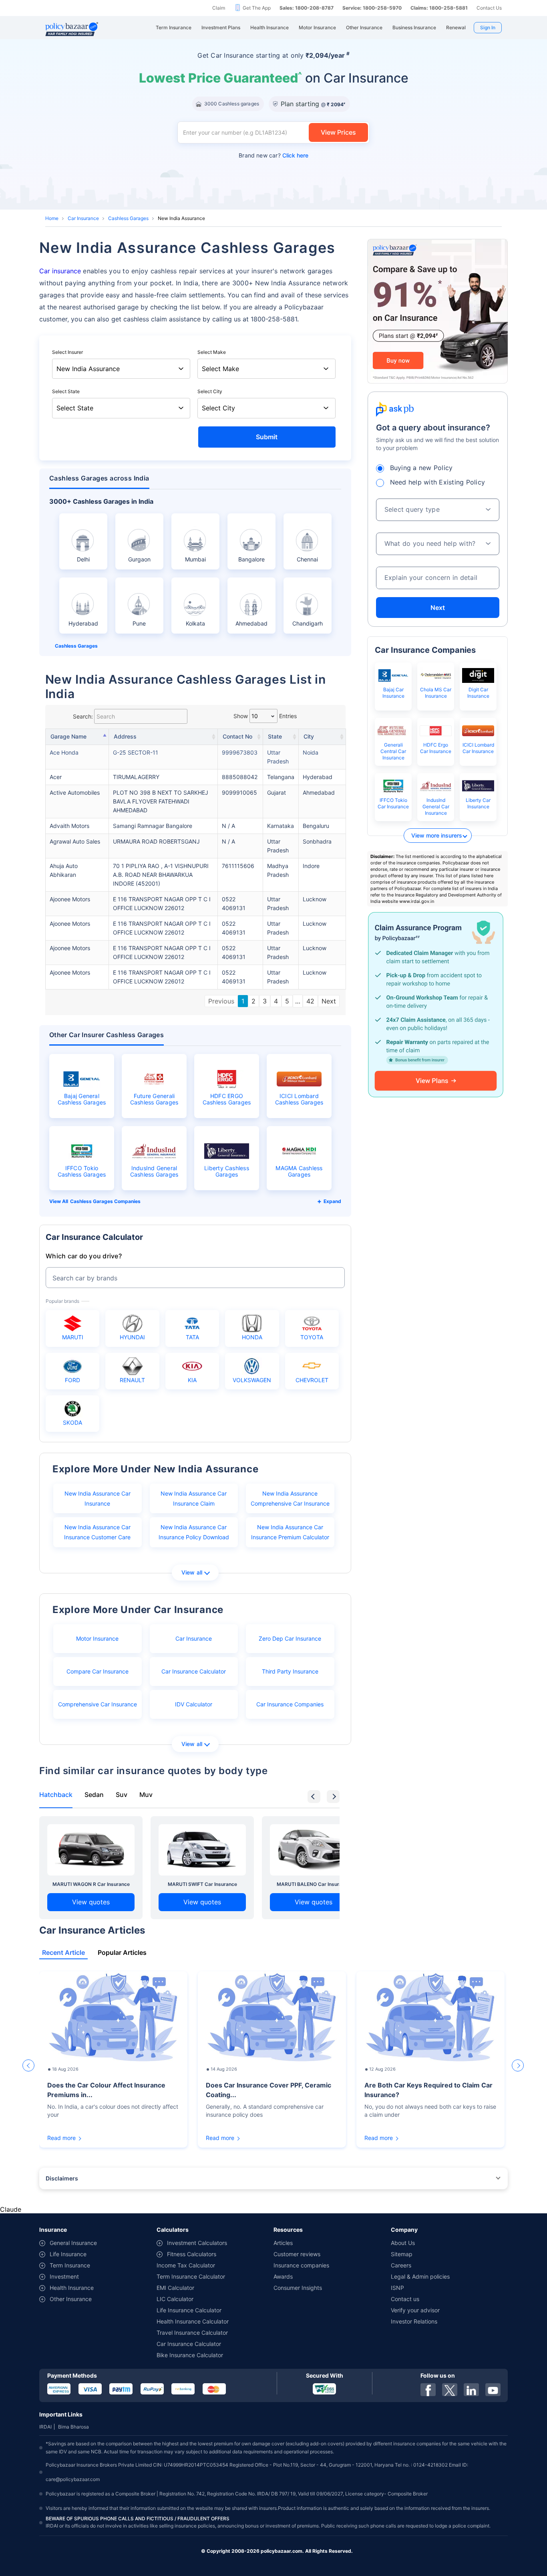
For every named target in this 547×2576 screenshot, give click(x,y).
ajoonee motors (70, 899)
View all (192, 1572)
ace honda (64, 752)
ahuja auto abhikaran (64, 870)
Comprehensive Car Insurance (98, 1704)
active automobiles (75, 792)
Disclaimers (62, 2178)
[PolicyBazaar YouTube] (493, 2390)
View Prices (338, 132)
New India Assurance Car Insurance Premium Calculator (290, 1532)
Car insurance (60, 271)
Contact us (405, 2299)
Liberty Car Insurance (478, 803)
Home (52, 218)
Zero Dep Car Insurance (290, 1638)
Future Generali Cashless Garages (154, 1099)
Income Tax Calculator (186, 2265)
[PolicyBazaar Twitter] (450, 2390)
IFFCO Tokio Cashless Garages (82, 1171)
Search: (83, 716)
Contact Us (489, 8)
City (309, 736)
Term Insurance (70, 2265)
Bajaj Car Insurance (393, 693)
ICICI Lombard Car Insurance (478, 748)
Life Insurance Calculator (189, 2310)
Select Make (212, 352)
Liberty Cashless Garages (227, 1171)
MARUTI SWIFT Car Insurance (202, 1884)
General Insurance (73, 2243)
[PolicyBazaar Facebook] (428, 2390)
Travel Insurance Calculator (192, 2333)
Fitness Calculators (192, 2254)
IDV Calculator (194, 1704)
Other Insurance (71, 2299)
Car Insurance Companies (290, 1704)
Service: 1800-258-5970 (372, 8)
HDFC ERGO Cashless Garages (227, 1099)
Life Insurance (68, 2254)
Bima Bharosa (73, 2427)
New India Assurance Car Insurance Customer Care (97, 1532)
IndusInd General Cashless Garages (154, 1171)
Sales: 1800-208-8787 (307, 8)
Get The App (257, 8)
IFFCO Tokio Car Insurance (393, 803)
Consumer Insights (298, 2288)
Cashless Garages (128, 218)
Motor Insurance (97, 1638)
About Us (403, 2243)
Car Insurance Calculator (194, 1671)
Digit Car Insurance (478, 693)
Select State (66, 391)
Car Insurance (83, 218)
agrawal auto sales (75, 841)
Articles (283, 2243)
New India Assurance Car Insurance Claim (194, 1498)
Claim (219, 8)
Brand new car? (273, 155)
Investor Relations (414, 2321)
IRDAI (45, 2427)
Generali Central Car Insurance (393, 751)
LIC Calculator (175, 2299)
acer (56, 777)
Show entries (265, 716)
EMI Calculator (175, 2288)
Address (125, 736)
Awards (283, 2276)
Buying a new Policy (421, 468)
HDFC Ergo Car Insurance (436, 748)
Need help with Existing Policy (438, 482)
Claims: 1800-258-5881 (439, 8)
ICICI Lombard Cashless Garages (299, 1099)
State (275, 736)
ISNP (397, 2288)
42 (310, 1001)
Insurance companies (301, 2265)
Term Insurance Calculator (191, 2276)
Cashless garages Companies (105, 1201)
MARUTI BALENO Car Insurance (314, 1884)
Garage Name (68, 736)
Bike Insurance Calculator (190, 2355)
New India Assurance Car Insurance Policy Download (194, 1532)
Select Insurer (67, 352)
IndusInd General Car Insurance (436, 807)
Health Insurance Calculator (193, 2321)
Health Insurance (72, 2288)
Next (329, 1001)
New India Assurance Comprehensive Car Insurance (290, 1498)
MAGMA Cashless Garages (299, 1171)
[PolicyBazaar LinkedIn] (471, 2390)
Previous (221, 1001)
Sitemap (402, 2254)
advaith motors (69, 826)
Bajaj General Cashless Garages (82, 1099)
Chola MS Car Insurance (436, 693)
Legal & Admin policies (420, 2276)
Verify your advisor (415, 2310)
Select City (210, 391)
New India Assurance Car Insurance (98, 1498)
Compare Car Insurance (98, 1671)
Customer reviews (297, 2254)
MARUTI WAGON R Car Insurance (91, 1884)
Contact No (237, 736)
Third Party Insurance (290, 1671)
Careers (401, 2265)
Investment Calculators (197, 2243)
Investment (64, 2276)
